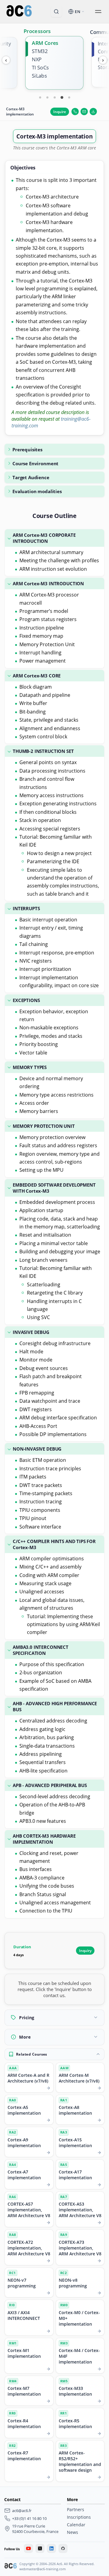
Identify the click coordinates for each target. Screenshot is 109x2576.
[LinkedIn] (51, 2548)
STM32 (40, 51)
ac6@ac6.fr (22, 2511)
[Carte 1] (40, 97)
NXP (37, 59)
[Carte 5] (69, 97)
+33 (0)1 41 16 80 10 (29, 2518)
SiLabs (39, 76)
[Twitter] (40, 2548)
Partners (76, 2509)
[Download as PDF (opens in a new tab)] (93, 112)
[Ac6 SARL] (11, 2567)
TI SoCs (40, 68)
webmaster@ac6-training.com (43, 2569)
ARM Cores (45, 43)
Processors (37, 31)
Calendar (76, 2525)
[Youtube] (28, 2548)
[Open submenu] (98, 12)
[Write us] (84, 112)
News (73, 2532)
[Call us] (75, 112)
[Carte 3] (54, 97)
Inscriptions (79, 2517)
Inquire (60, 112)
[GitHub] (63, 2548)
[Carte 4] (62, 97)
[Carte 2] (47, 97)
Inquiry (85, 1951)
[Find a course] (56, 12)
